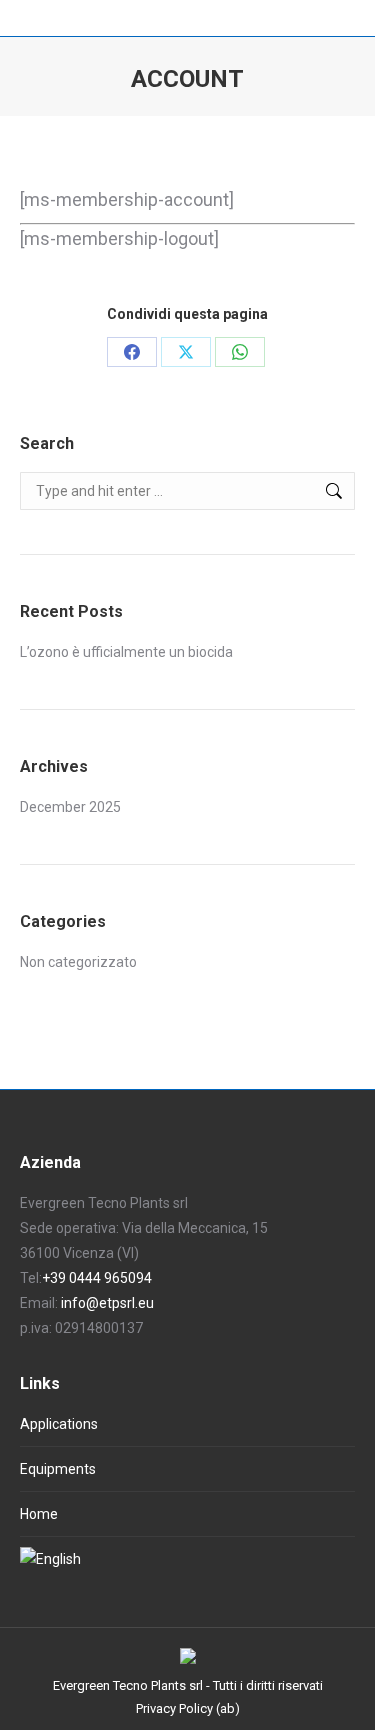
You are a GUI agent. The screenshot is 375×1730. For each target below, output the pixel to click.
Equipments (58, 1469)
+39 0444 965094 (97, 1278)
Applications (59, 1424)
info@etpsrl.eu (107, 1303)
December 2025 (70, 807)
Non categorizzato (78, 962)
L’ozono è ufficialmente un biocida (126, 652)
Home (39, 1514)
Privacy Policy (174, 1708)
